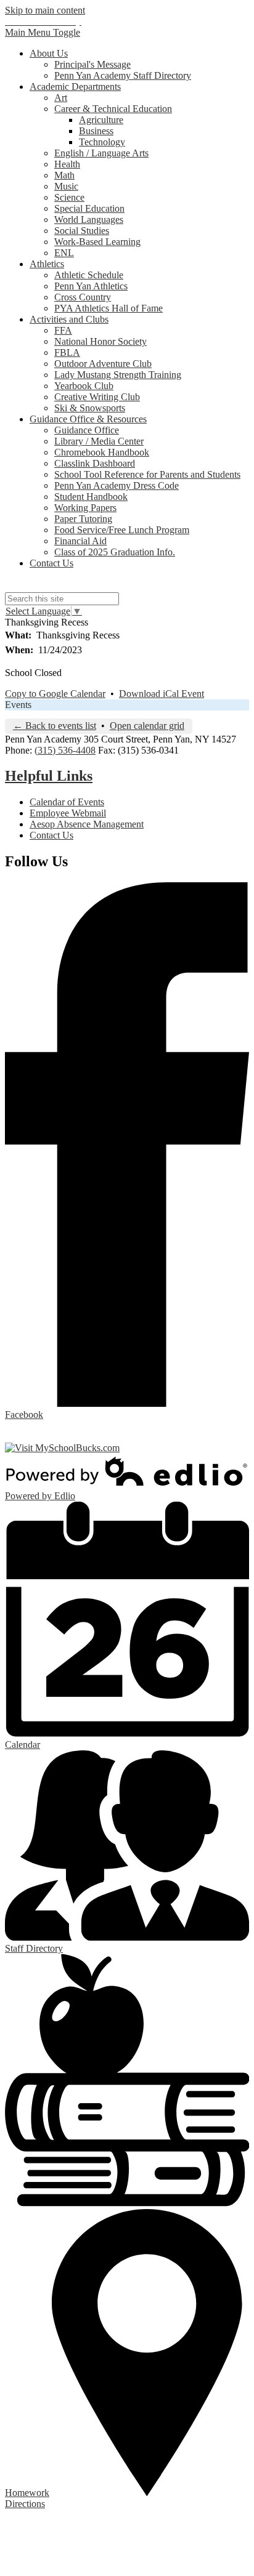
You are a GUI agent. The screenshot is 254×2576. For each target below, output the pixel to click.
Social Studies (82, 231)
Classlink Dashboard (95, 463)
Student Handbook (91, 497)
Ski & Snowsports (90, 408)
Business (96, 131)
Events (18, 705)
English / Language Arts (101, 153)
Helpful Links (49, 776)
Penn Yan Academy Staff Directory (123, 75)
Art (61, 98)
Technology (102, 142)
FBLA (67, 352)
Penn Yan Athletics (91, 286)
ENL (64, 253)
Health (67, 164)
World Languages (89, 219)
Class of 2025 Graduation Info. (115, 552)
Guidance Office (87, 430)
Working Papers (85, 508)
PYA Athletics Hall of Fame (109, 308)
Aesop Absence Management (87, 824)
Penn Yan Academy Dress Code (117, 485)
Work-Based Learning (97, 242)
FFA (63, 330)
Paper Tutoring (83, 519)
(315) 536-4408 (65, 750)
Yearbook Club (84, 386)
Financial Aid (80, 541)
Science (69, 197)
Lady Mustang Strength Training (118, 375)
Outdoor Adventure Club (103, 364)
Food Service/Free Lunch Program (122, 530)
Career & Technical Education (113, 109)
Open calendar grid (147, 726)
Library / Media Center (99, 441)
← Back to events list (55, 726)
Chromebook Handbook (102, 452)
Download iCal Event (162, 694)
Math (64, 175)
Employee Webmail (68, 813)
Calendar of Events (67, 802)
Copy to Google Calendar (55, 694)
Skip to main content (45, 10)
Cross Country (83, 297)
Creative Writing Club (97, 397)
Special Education (89, 208)
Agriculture (101, 120)
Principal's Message (92, 64)
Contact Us (51, 835)
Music (66, 186)
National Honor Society (100, 341)
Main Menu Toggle (43, 32)
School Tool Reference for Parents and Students (147, 474)
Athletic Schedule (89, 275)
